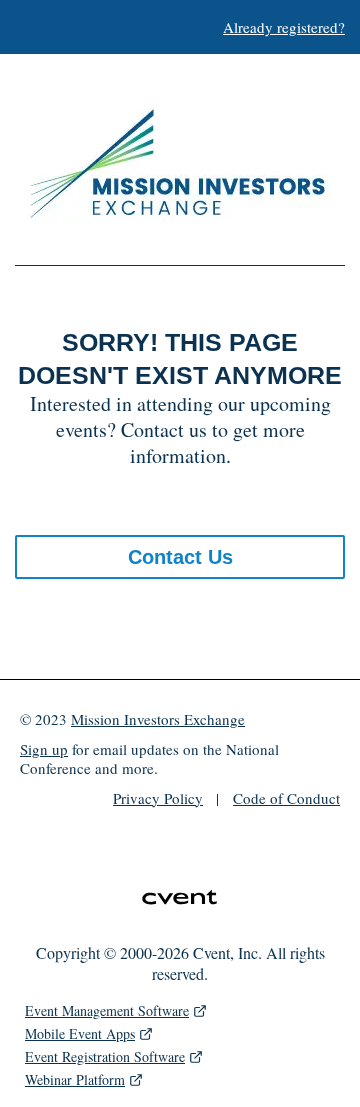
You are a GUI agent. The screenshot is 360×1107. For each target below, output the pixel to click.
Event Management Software (107, 1010)
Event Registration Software (105, 1056)
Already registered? (284, 27)
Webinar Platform (75, 1079)
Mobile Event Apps (80, 1033)
